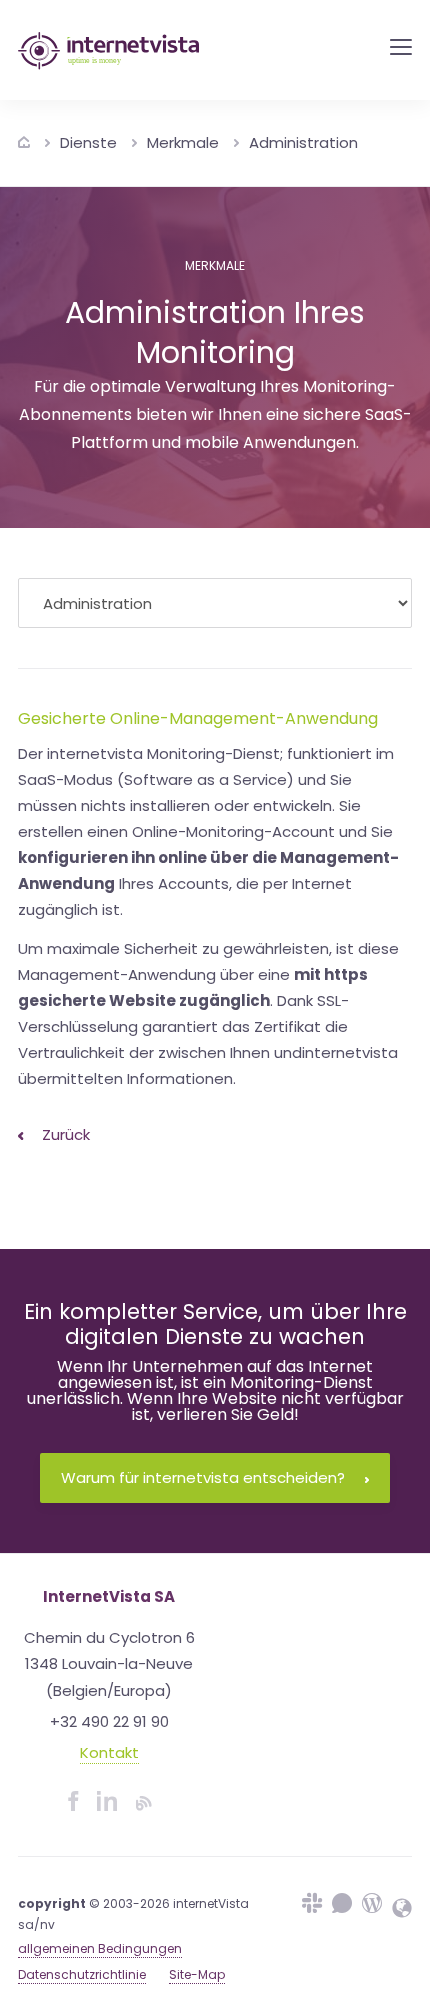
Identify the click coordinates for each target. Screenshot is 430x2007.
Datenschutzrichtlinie (82, 1974)
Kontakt (109, 1752)
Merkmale (183, 142)
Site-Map (197, 1974)
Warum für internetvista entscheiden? (203, 1477)
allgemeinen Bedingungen (100, 1948)
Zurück (64, 1134)
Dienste (88, 142)
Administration (303, 142)
